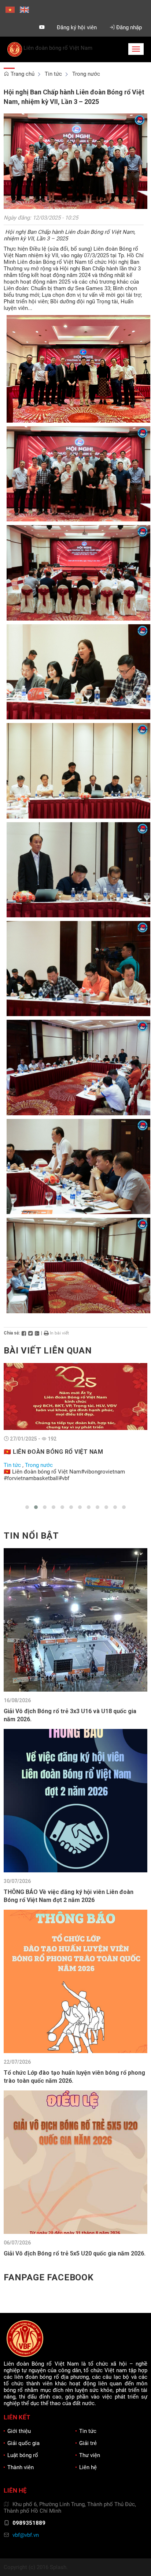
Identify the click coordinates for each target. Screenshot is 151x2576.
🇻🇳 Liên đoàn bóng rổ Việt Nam (53, 1452)
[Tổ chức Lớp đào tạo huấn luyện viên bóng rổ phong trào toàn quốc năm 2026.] (75, 1981)
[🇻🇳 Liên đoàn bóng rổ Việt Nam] (75, 1396)
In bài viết (59, 1333)
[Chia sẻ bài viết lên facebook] (24, 1333)
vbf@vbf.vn (26, 2535)
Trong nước (86, 74)
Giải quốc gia (23, 2443)
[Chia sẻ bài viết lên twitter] (30, 1333)
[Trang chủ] (15, 48)
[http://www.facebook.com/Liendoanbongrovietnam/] (27, 27)
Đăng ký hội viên (77, 27)
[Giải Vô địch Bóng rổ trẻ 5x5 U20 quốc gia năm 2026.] (75, 2162)
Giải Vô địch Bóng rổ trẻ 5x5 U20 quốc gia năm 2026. (75, 2253)
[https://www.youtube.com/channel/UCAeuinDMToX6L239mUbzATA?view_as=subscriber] (42, 27)
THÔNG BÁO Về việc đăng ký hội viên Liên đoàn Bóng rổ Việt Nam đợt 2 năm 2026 (69, 1896)
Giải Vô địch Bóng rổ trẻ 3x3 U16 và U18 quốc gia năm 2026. (70, 1715)
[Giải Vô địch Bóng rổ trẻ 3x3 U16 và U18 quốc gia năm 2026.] (75, 1620)
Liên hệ (88, 2467)
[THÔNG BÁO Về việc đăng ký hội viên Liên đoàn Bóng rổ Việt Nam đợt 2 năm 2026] (75, 1800)
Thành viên (21, 2467)
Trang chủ (22, 74)
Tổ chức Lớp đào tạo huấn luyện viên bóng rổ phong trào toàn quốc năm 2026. (74, 2077)
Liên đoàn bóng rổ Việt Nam (58, 48)
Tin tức (53, 74)
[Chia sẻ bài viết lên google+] (37, 1333)
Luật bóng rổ (23, 2455)
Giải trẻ (88, 2443)
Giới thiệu (19, 2431)
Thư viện (90, 2455)
